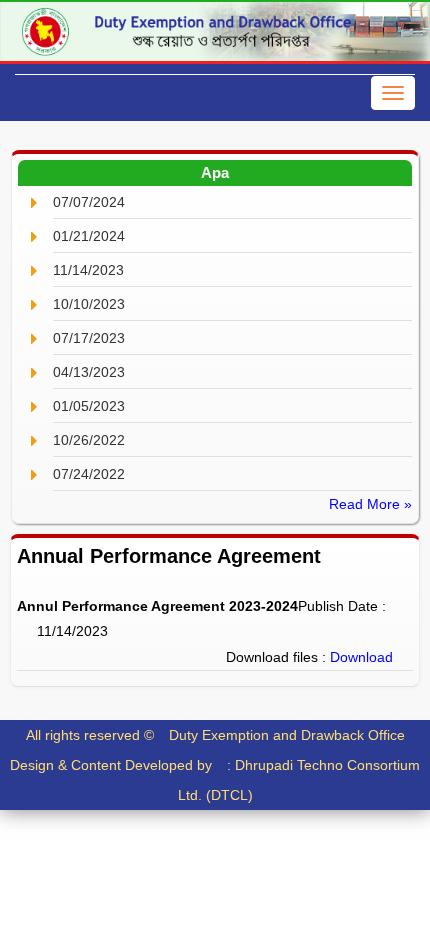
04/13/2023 (89, 372)
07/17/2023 (89, 338)
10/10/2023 (89, 304)
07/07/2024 (89, 202)
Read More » (370, 504)
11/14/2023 (88, 270)
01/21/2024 (89, 236)
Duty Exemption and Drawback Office (287, 735)
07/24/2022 (89, 474)
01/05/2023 (89, 406)
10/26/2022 (89, 440)
